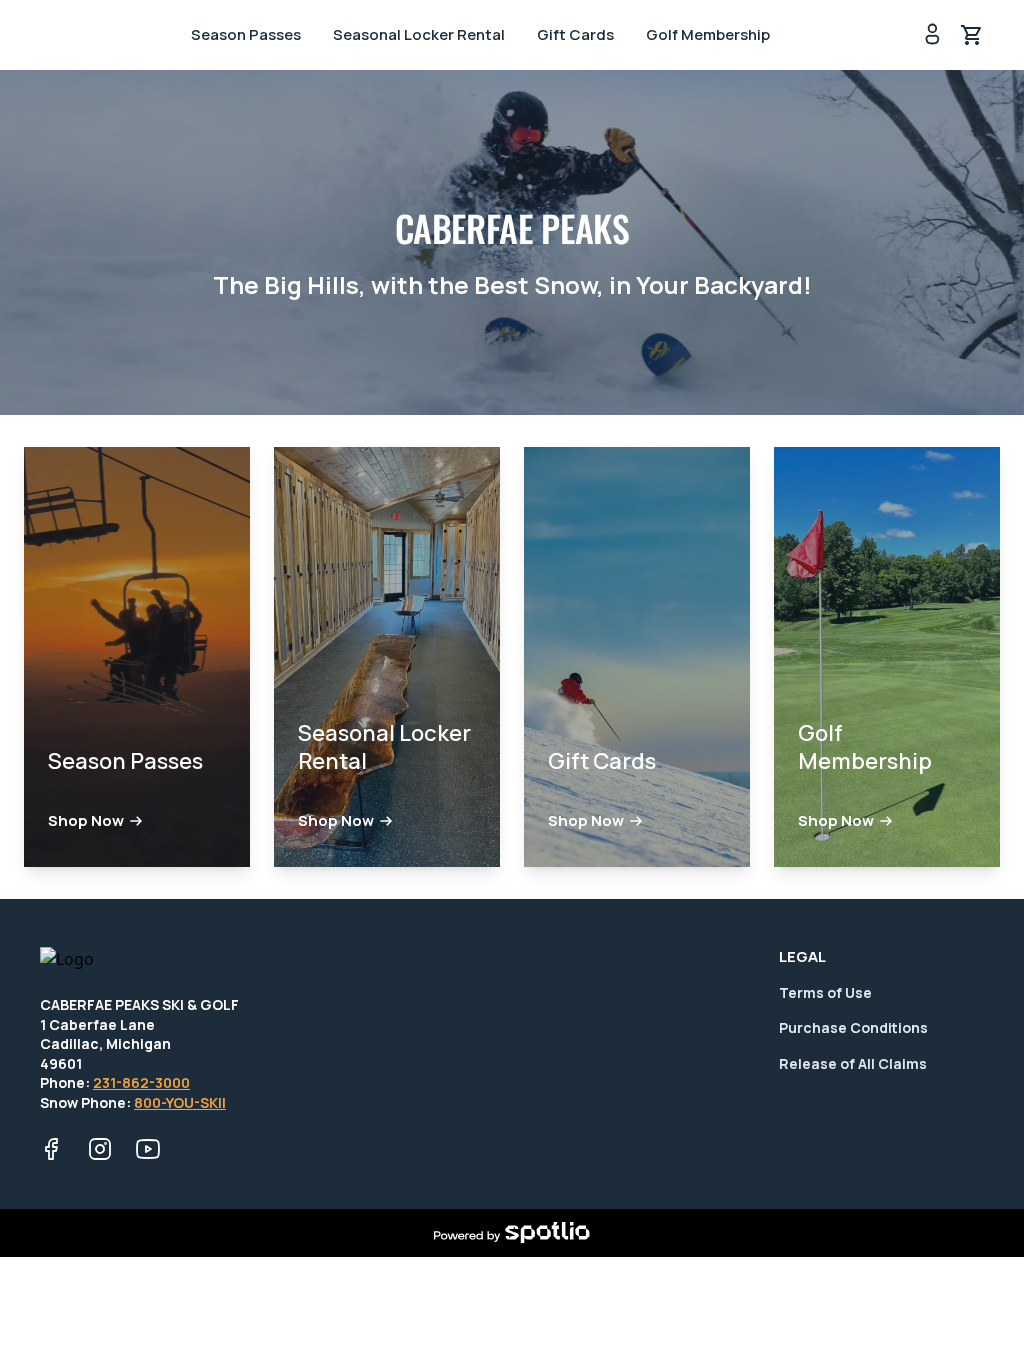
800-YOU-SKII (180, 1102)
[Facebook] (52, 1149)
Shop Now (86, 820)
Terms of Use (825, 992)
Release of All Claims (853, 1063)
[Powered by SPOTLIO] (511, 1233)
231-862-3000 (141, 1082)
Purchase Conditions (853, 1027)
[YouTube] (148, 1149)
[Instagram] (100, 1149)
